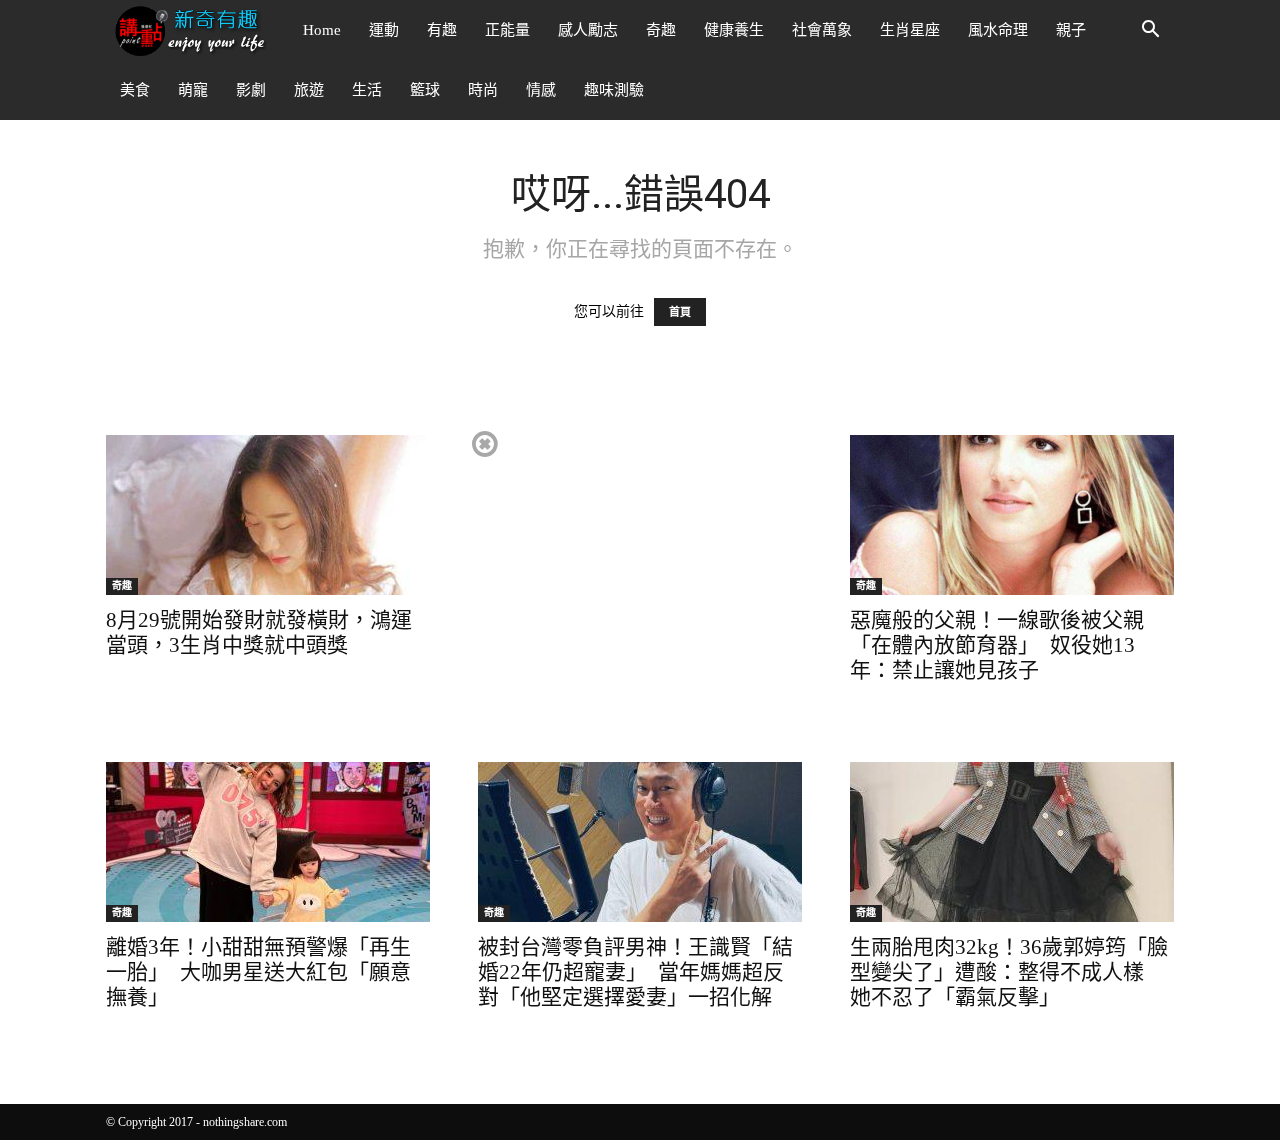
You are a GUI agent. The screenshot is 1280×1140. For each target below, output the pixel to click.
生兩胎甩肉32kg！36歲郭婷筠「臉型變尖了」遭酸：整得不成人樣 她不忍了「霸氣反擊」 (1009, 972)
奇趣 (661, 30)
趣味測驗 (614, 90)
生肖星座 (910, 30)
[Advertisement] (639, 568)
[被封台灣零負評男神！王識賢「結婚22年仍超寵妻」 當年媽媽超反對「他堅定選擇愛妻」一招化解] (640, 842)
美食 (135, 90)
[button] (1150, 31)
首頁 (680, 312)
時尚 (483, 90)
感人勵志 (588, 30)
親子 (1071, 30)
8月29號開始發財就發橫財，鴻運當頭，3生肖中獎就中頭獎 (259, 632)
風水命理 (998, 30)
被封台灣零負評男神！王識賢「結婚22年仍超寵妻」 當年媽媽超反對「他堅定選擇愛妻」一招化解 (635, 972)
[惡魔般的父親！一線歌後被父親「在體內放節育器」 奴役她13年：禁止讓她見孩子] (1012, 515)
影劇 (251, 90)
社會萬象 (822, 30)
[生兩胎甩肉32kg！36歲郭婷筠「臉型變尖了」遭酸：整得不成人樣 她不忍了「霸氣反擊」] (1012, 842)
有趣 (442, 30)
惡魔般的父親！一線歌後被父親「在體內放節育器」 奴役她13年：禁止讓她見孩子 (997, 645)
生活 (367, 90)
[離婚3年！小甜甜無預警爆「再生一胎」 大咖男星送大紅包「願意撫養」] (268, 842)
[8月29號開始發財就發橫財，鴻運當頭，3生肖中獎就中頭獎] (268, 515)
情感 (541, 90)
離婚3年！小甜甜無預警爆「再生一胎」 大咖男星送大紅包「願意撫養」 (258, 972)
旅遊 (309, 90)
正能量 (507, 30)
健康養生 (734, 30)
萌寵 (193, 90)
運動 (384, 30)
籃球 (425, 90)
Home (322, 30)
